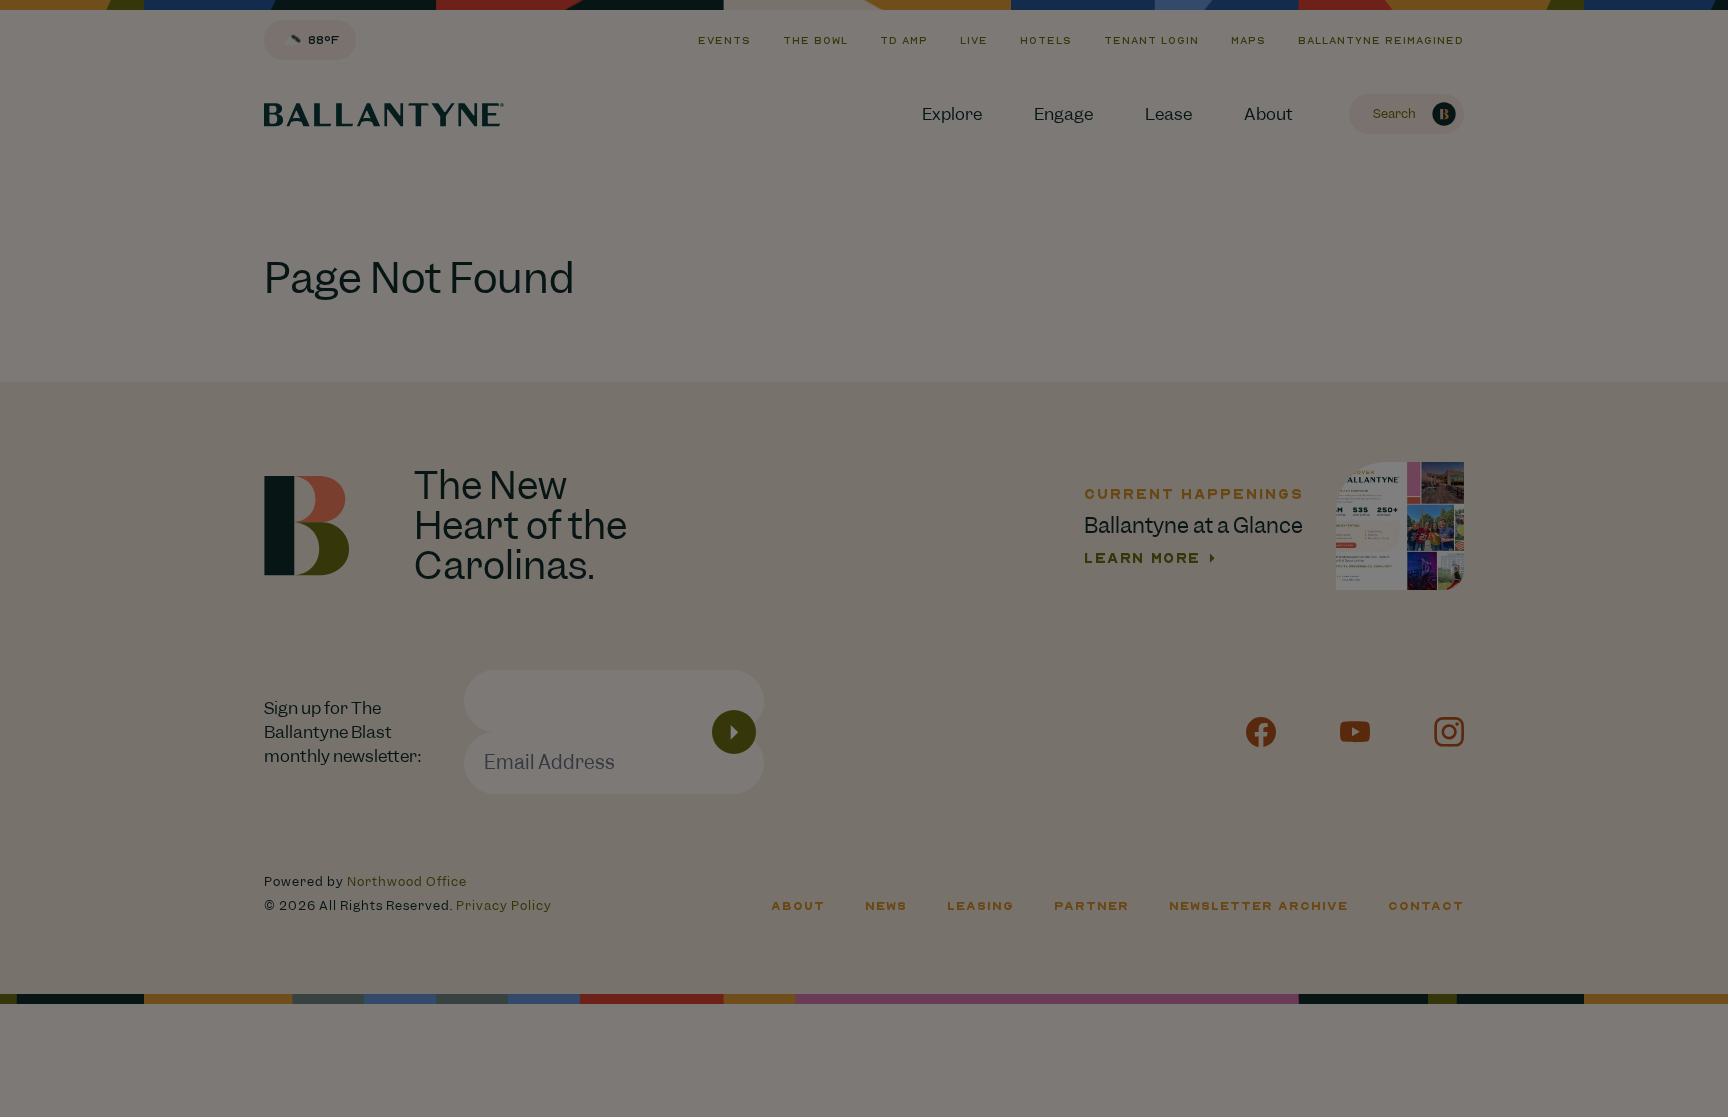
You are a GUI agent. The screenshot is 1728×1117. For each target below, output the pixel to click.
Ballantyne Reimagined (1381, 40)
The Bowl (815, 40)
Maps (1248, 40)
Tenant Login (1151, 40)
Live (974, 40)
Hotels (1046, 40)
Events (724, 40)
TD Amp (904, 40)
